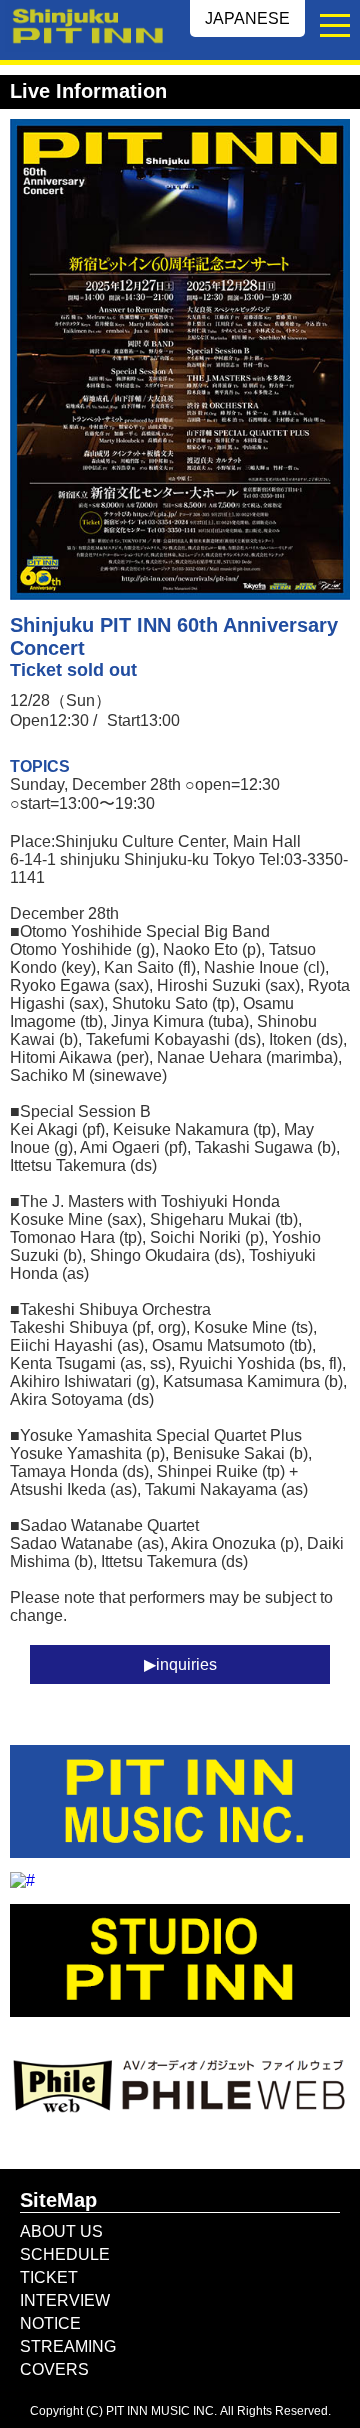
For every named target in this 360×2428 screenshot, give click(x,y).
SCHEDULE (65, 2254)
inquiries (186, 1664)
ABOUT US (61, 2231)
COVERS (54, 2369)
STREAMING (68, 2346)
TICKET (49, 2277)
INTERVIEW (65, 2300)
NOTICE (50, 2323)
